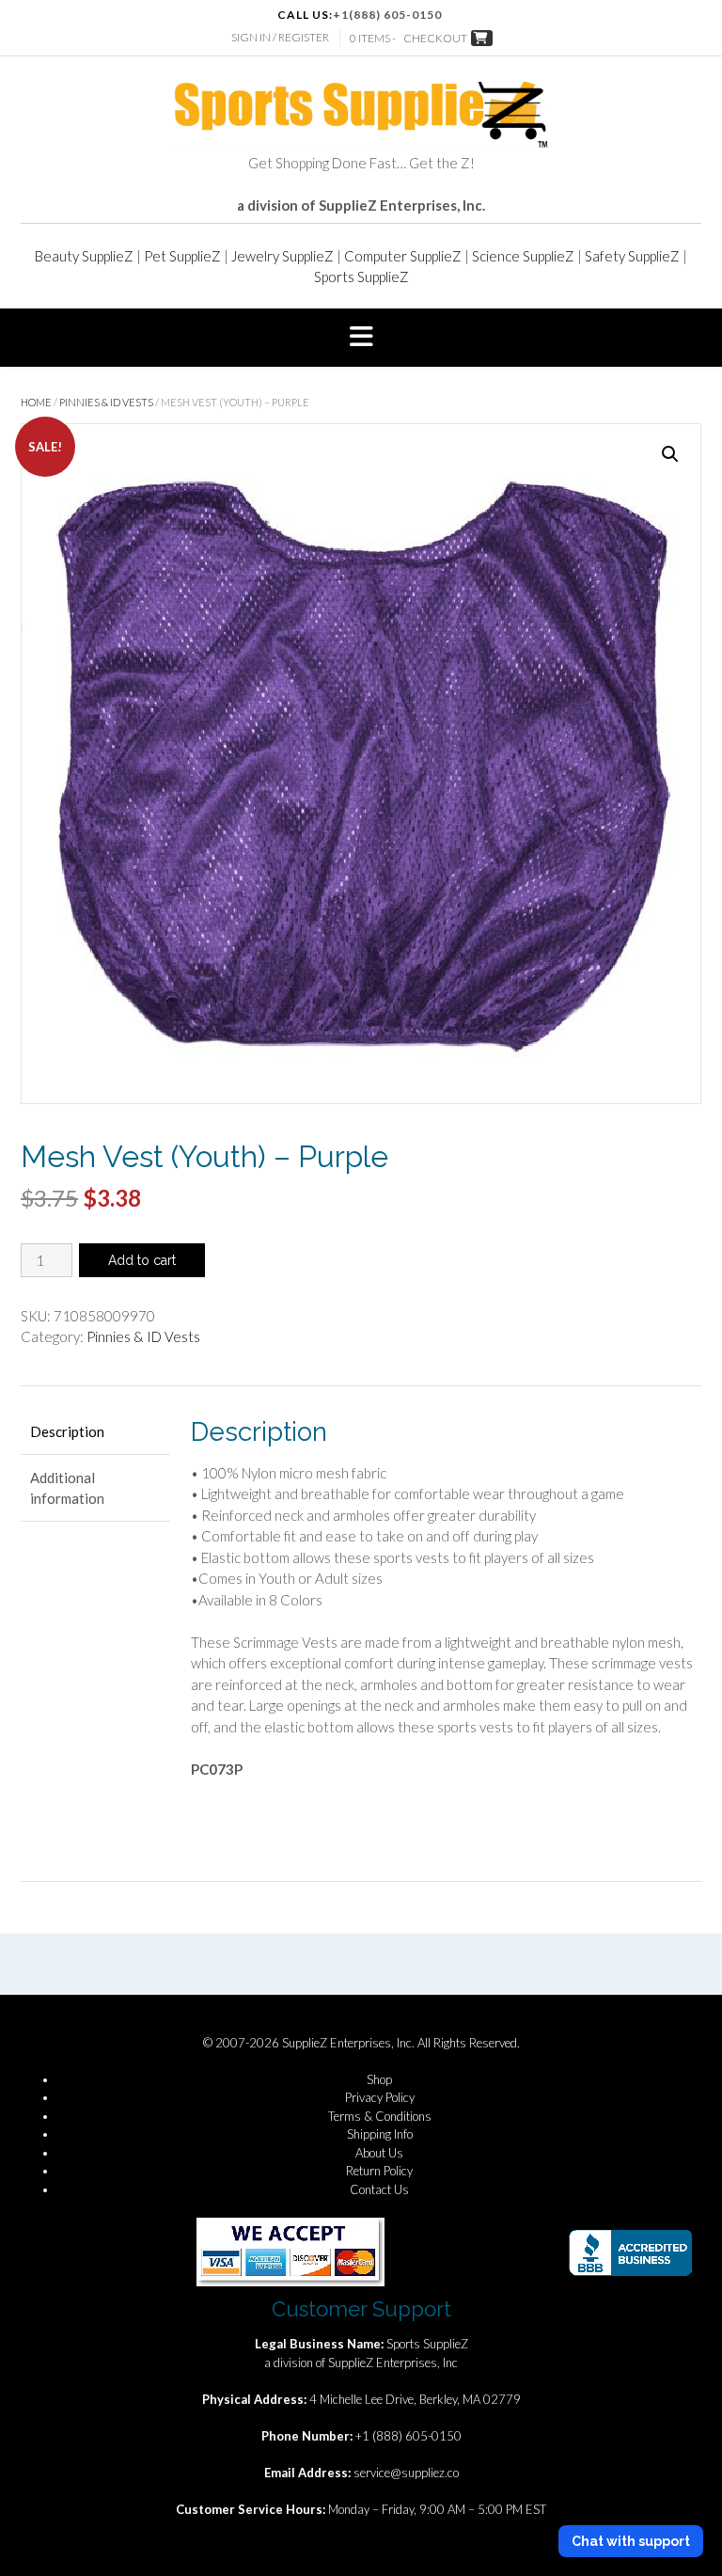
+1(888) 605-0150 (387, 15)
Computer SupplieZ (403, 256)
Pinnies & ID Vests (106, 402)
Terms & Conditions (380, 2116)
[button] (361, 338)
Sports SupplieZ (361, 277)
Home (36, 402)
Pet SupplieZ (182, 256)
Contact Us (379, 2189)
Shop (379, 2079)
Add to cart (142, 1260)
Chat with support (631, 2541)
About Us (379, 2153)
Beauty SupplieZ (84, 256)
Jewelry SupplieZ (283, 256)
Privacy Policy (380, 2097)
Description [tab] (67, 1431)
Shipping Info (380, 2134)
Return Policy (379, 2171)
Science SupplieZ (523, 256)
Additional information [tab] (67, 1488)
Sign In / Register (280, 37)
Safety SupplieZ (632, 256)
